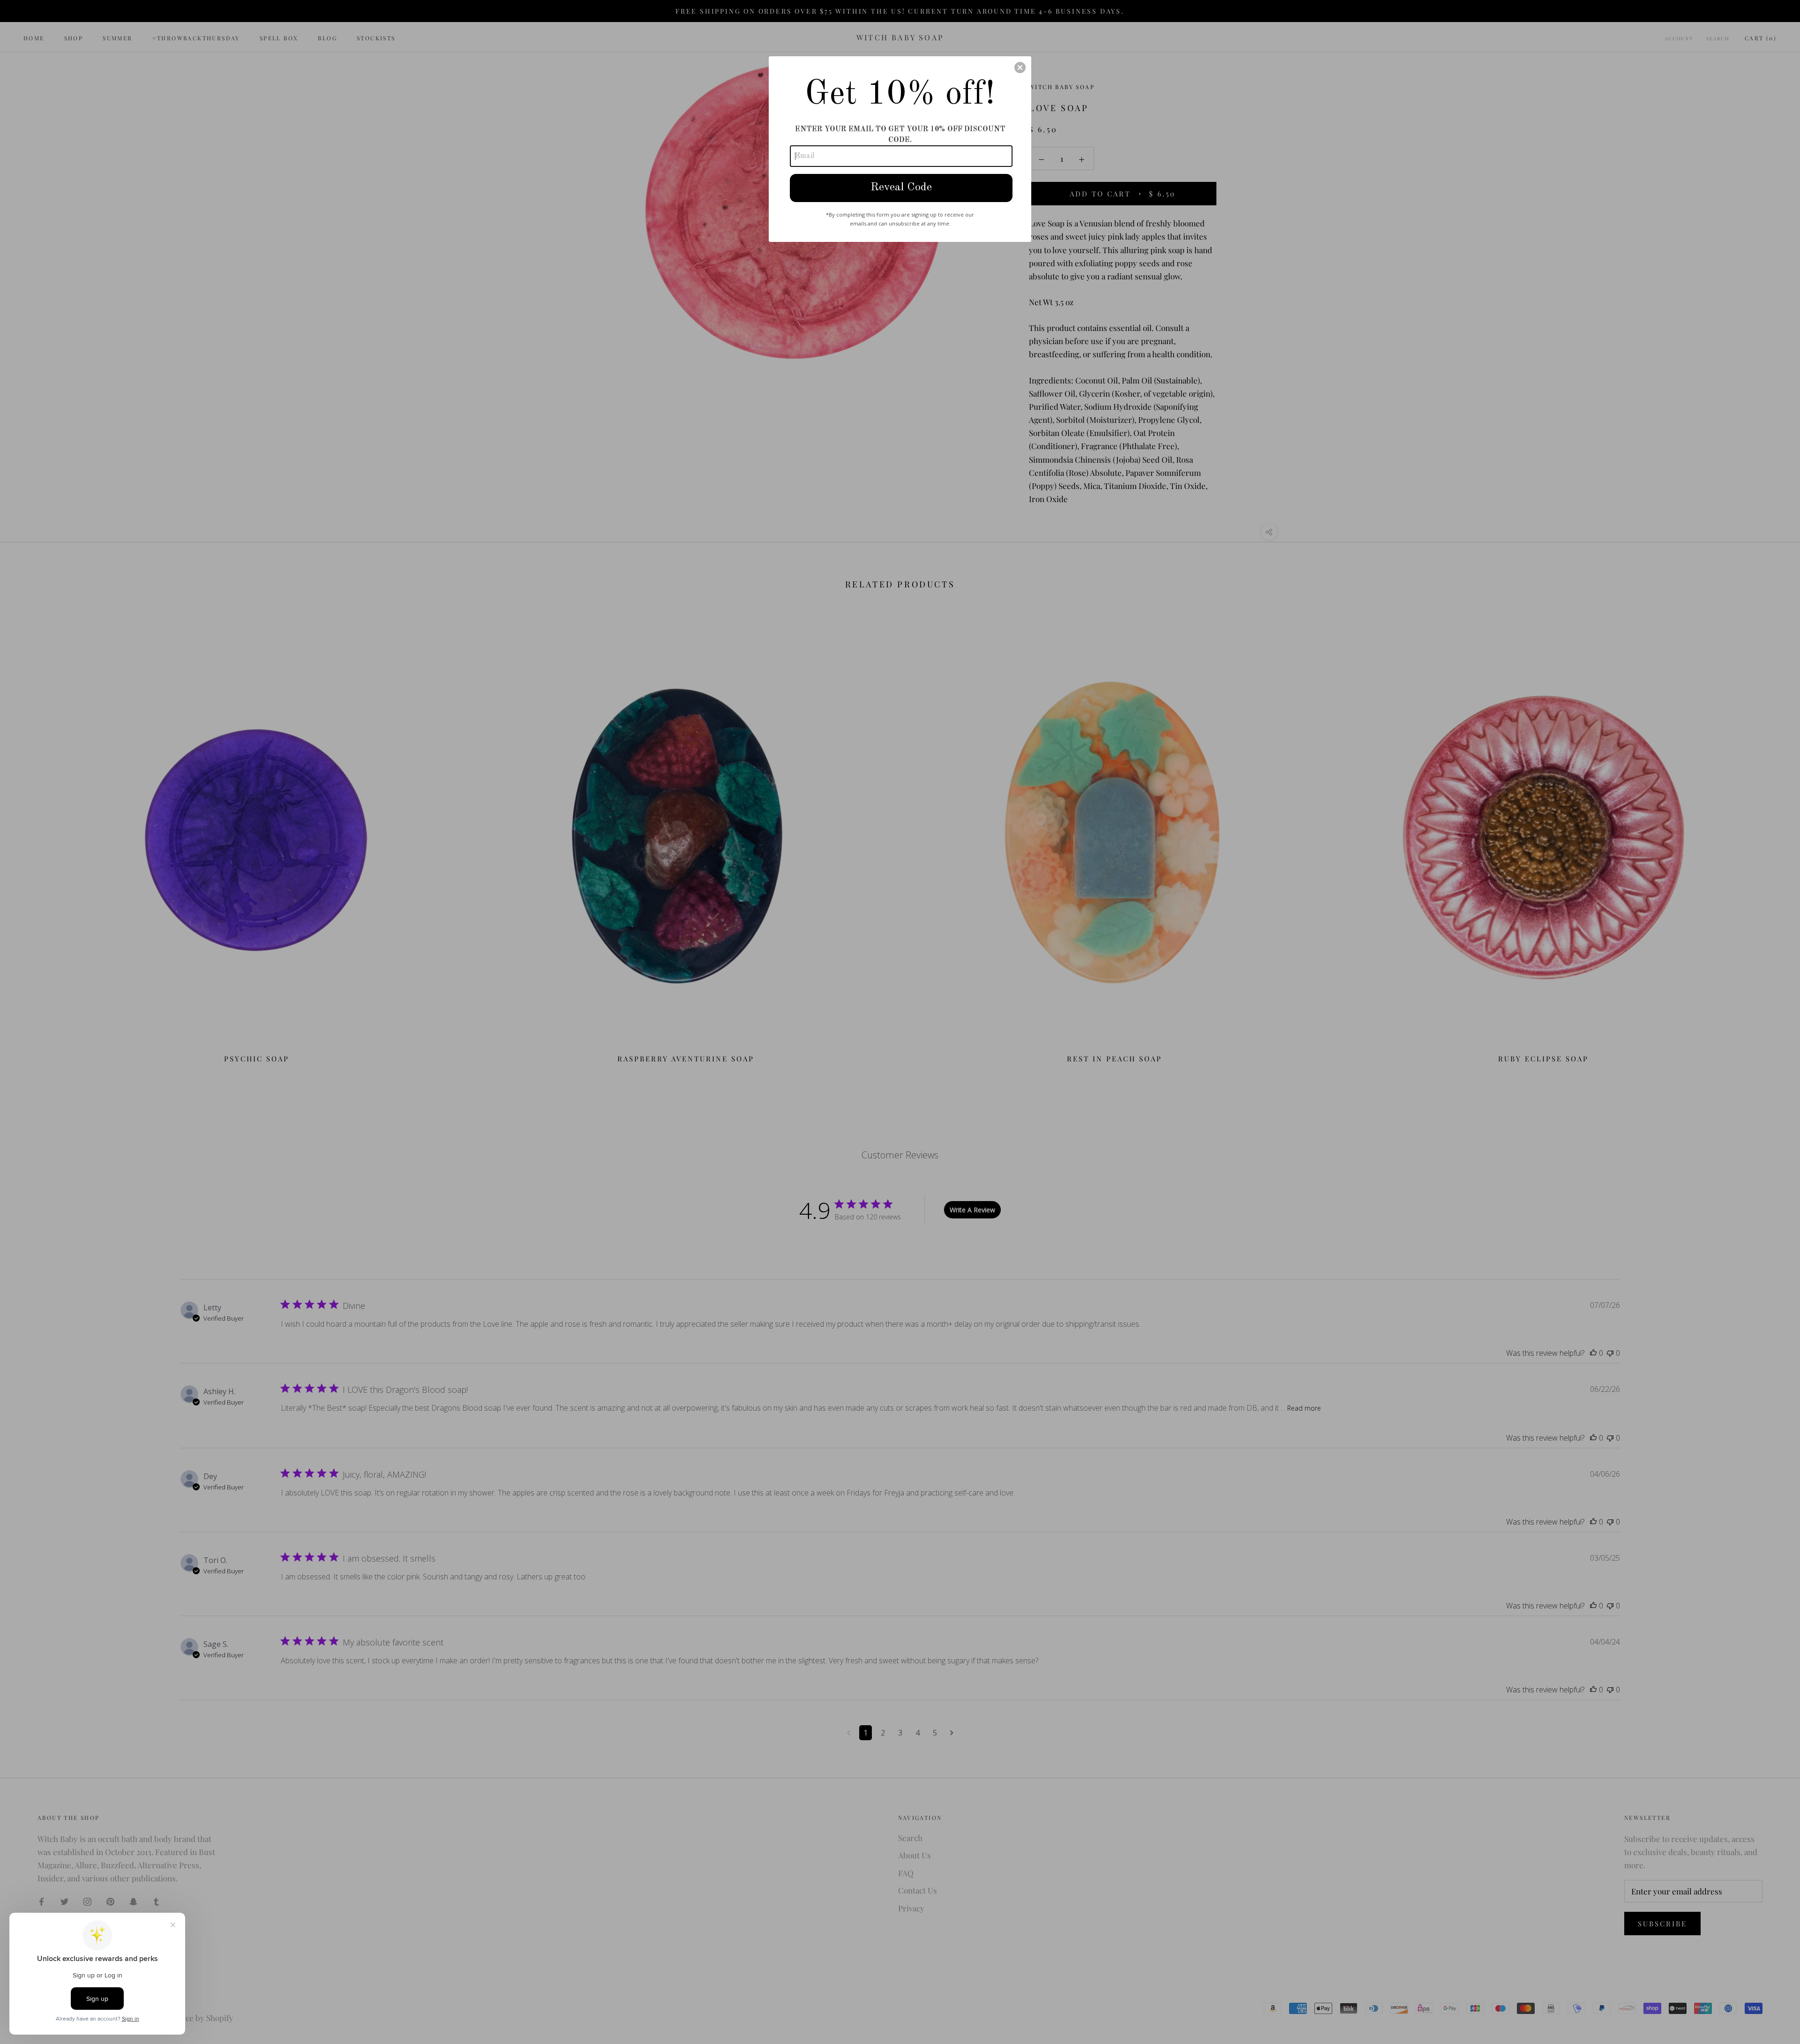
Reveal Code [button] (901, 188)
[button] (1020, 68)
